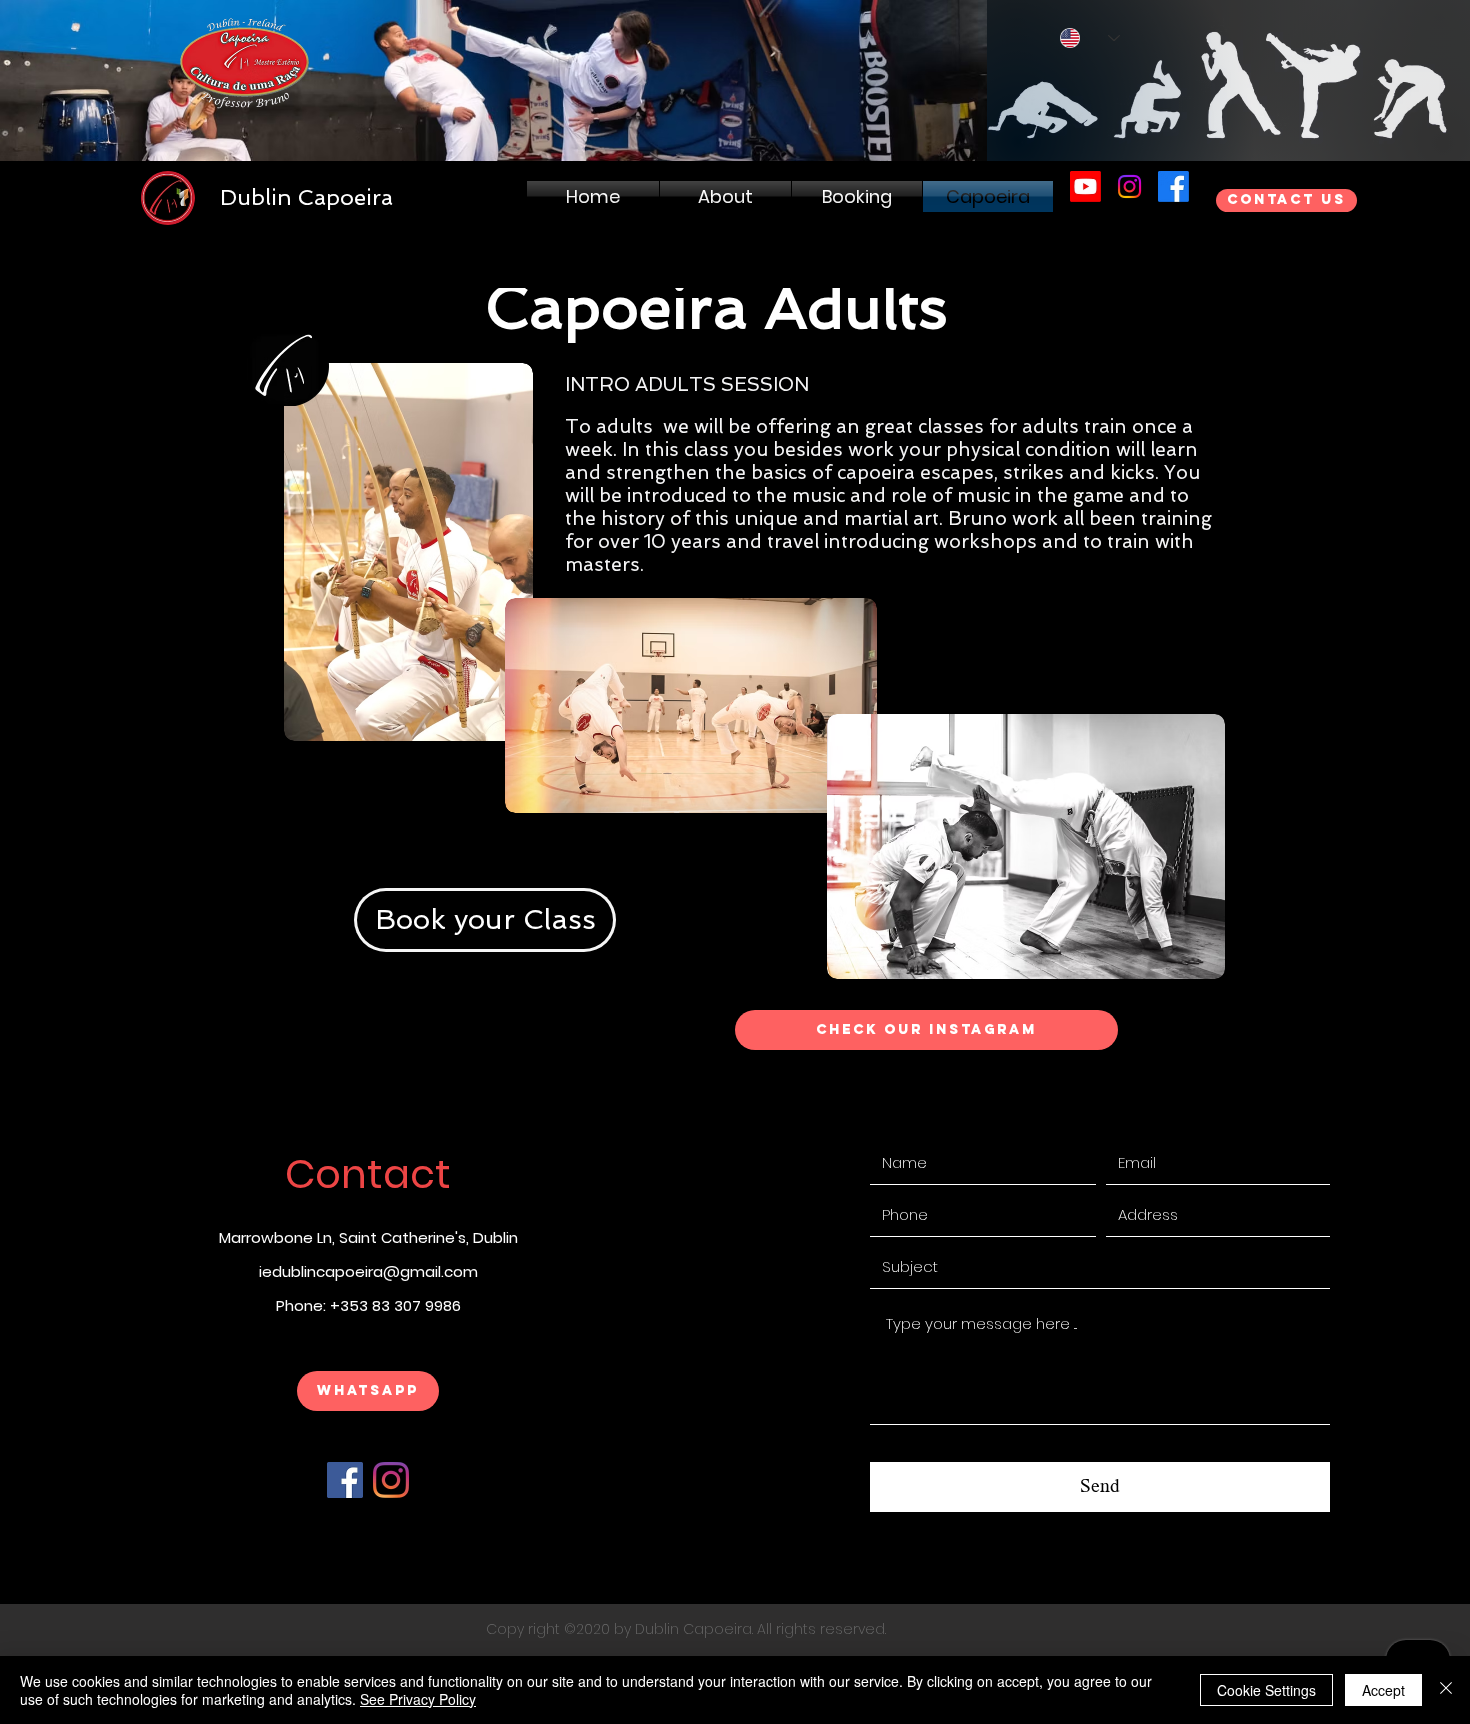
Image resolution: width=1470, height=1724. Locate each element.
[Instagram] (391, 1480)
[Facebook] (345, 1480)
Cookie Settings (1266, 1690)
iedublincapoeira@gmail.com (368, 1271)
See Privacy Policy (418, 1699)
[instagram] (1129, 186)
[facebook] (1173, 186)
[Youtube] (1085, 186)
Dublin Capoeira (306, 197)
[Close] (1446, 1690)
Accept (1383, 1690)
